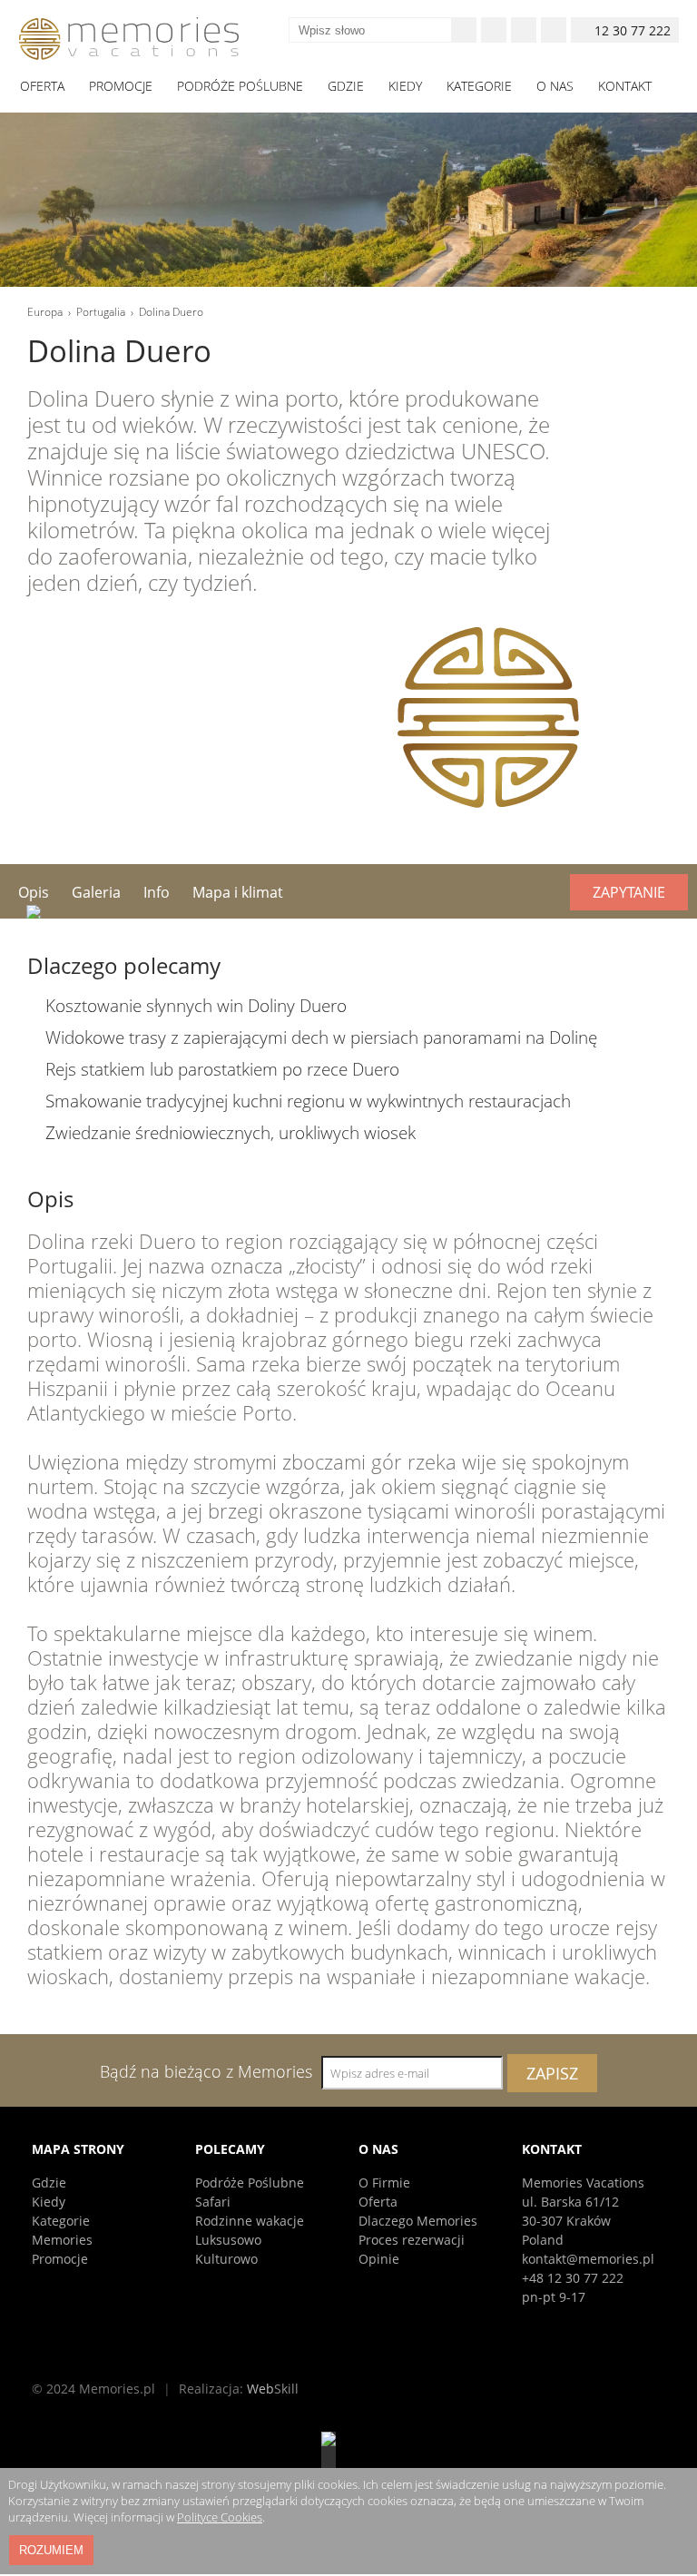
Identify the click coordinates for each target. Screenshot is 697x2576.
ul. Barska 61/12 (570, 2202)
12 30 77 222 (633, 30)
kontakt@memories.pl (588, 2259)
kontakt (625, 86)
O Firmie (384, 2183)
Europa (45, 312)
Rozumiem (51, 2550)
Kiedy (49, 2202)
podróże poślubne (240, 86)
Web (273, 2389)
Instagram (524, 30)
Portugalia (101, 312)
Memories (62, 2240)
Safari (213, 2202)
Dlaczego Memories (418, 2221)
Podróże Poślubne (250, 2183)
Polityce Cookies (220, 2517)
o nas (555, 86)
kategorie (479, 86)
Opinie (379, 2259)
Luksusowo (228, 2240)
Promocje (60, 2259)
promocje (121, 86)
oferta (42, 86)
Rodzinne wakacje (250, 2221)
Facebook (494, 30)
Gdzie (49, 2183)
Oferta (378, 2202)
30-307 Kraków (566, 2221)
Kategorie (61, 2221)
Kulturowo (226, 2259)
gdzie (346, 86)
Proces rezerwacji (412, 2240)
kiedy (405, 86)
